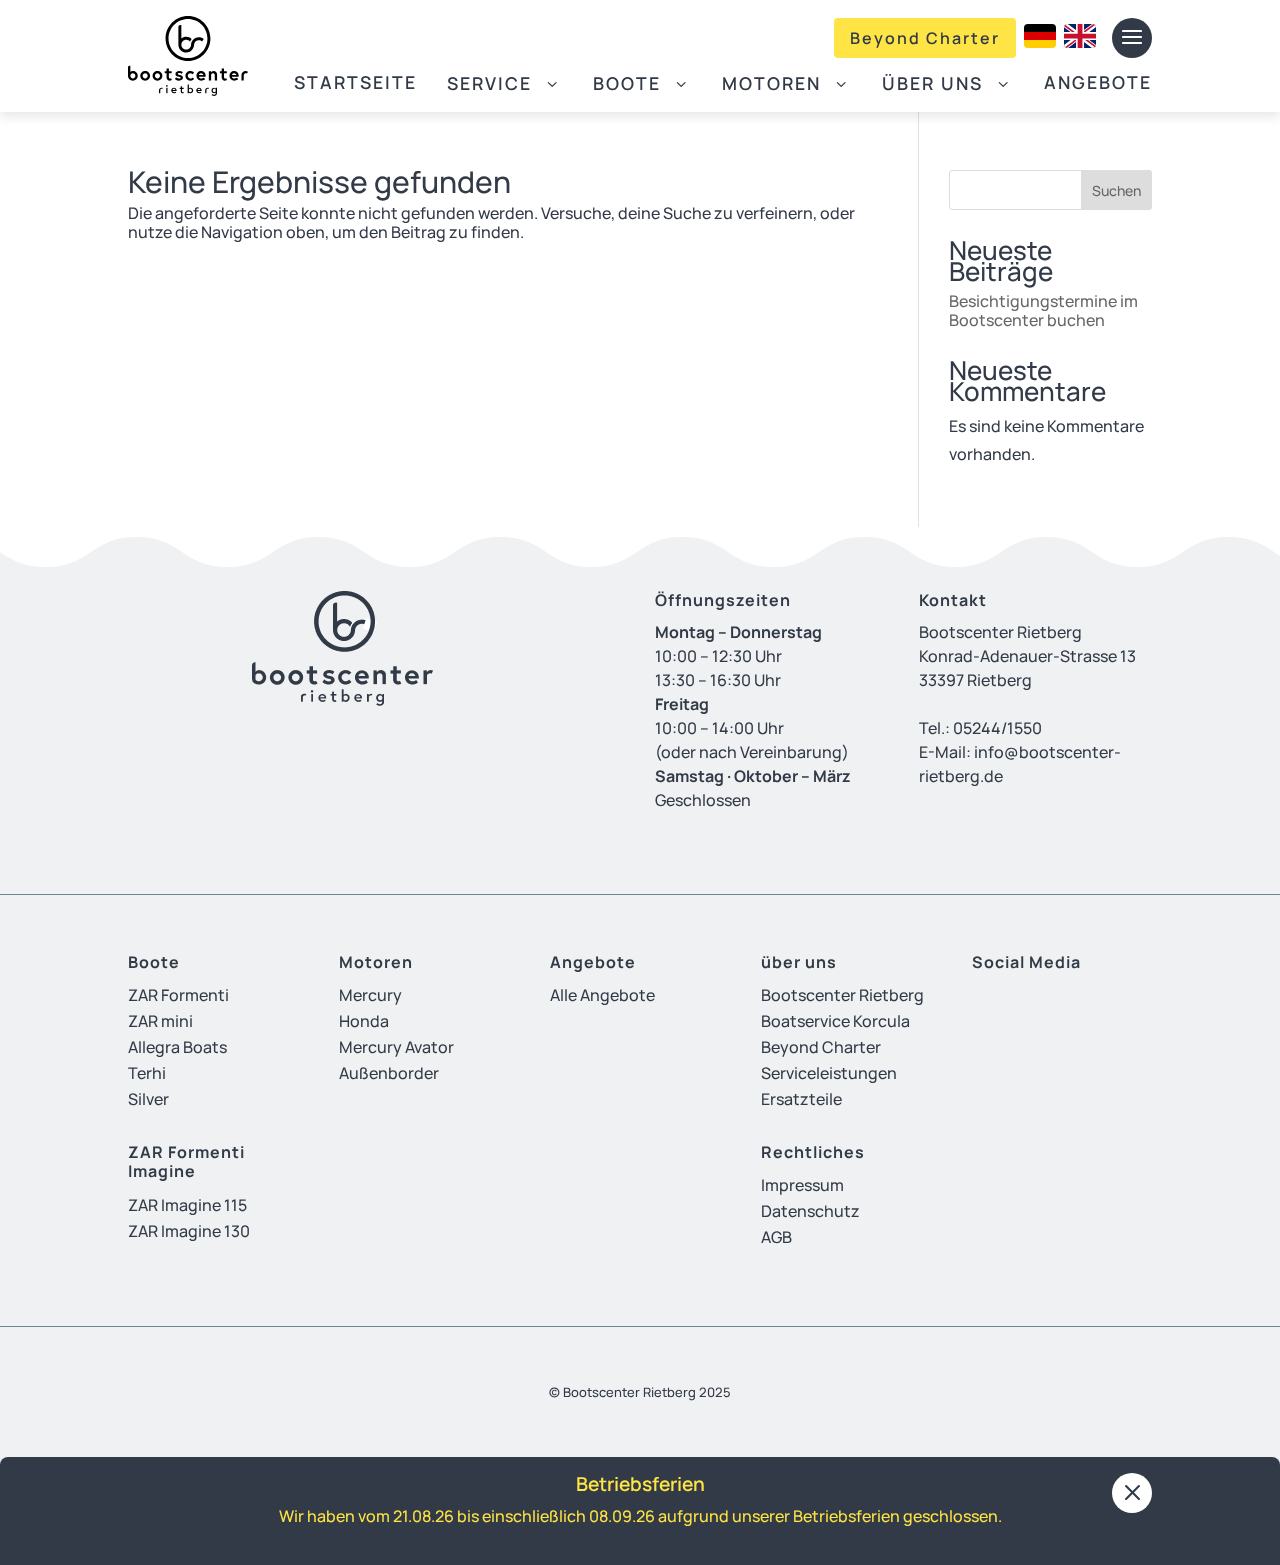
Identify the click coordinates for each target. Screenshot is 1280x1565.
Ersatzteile (801, 1099)
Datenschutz (810, 1211)
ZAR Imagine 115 (187, 1205)
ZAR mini (160, 1021)
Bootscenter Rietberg (842, 995)
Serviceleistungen (829, 1073)
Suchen (1116, 190)
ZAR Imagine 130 (189, 1231)
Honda (364, 1021)
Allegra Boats (177, 1047)
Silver (148, 1099)
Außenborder (389, 1073)
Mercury (370, 995)
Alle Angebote (602, 995)
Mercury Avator (396, 1047)
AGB (776, 1237)
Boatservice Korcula (835, 1021)
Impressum (802, 1185)
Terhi (147, 1073)
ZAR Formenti (178, 995)
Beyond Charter (925, 38)
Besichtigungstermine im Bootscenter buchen (1043, 310)
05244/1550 (997, 728)
